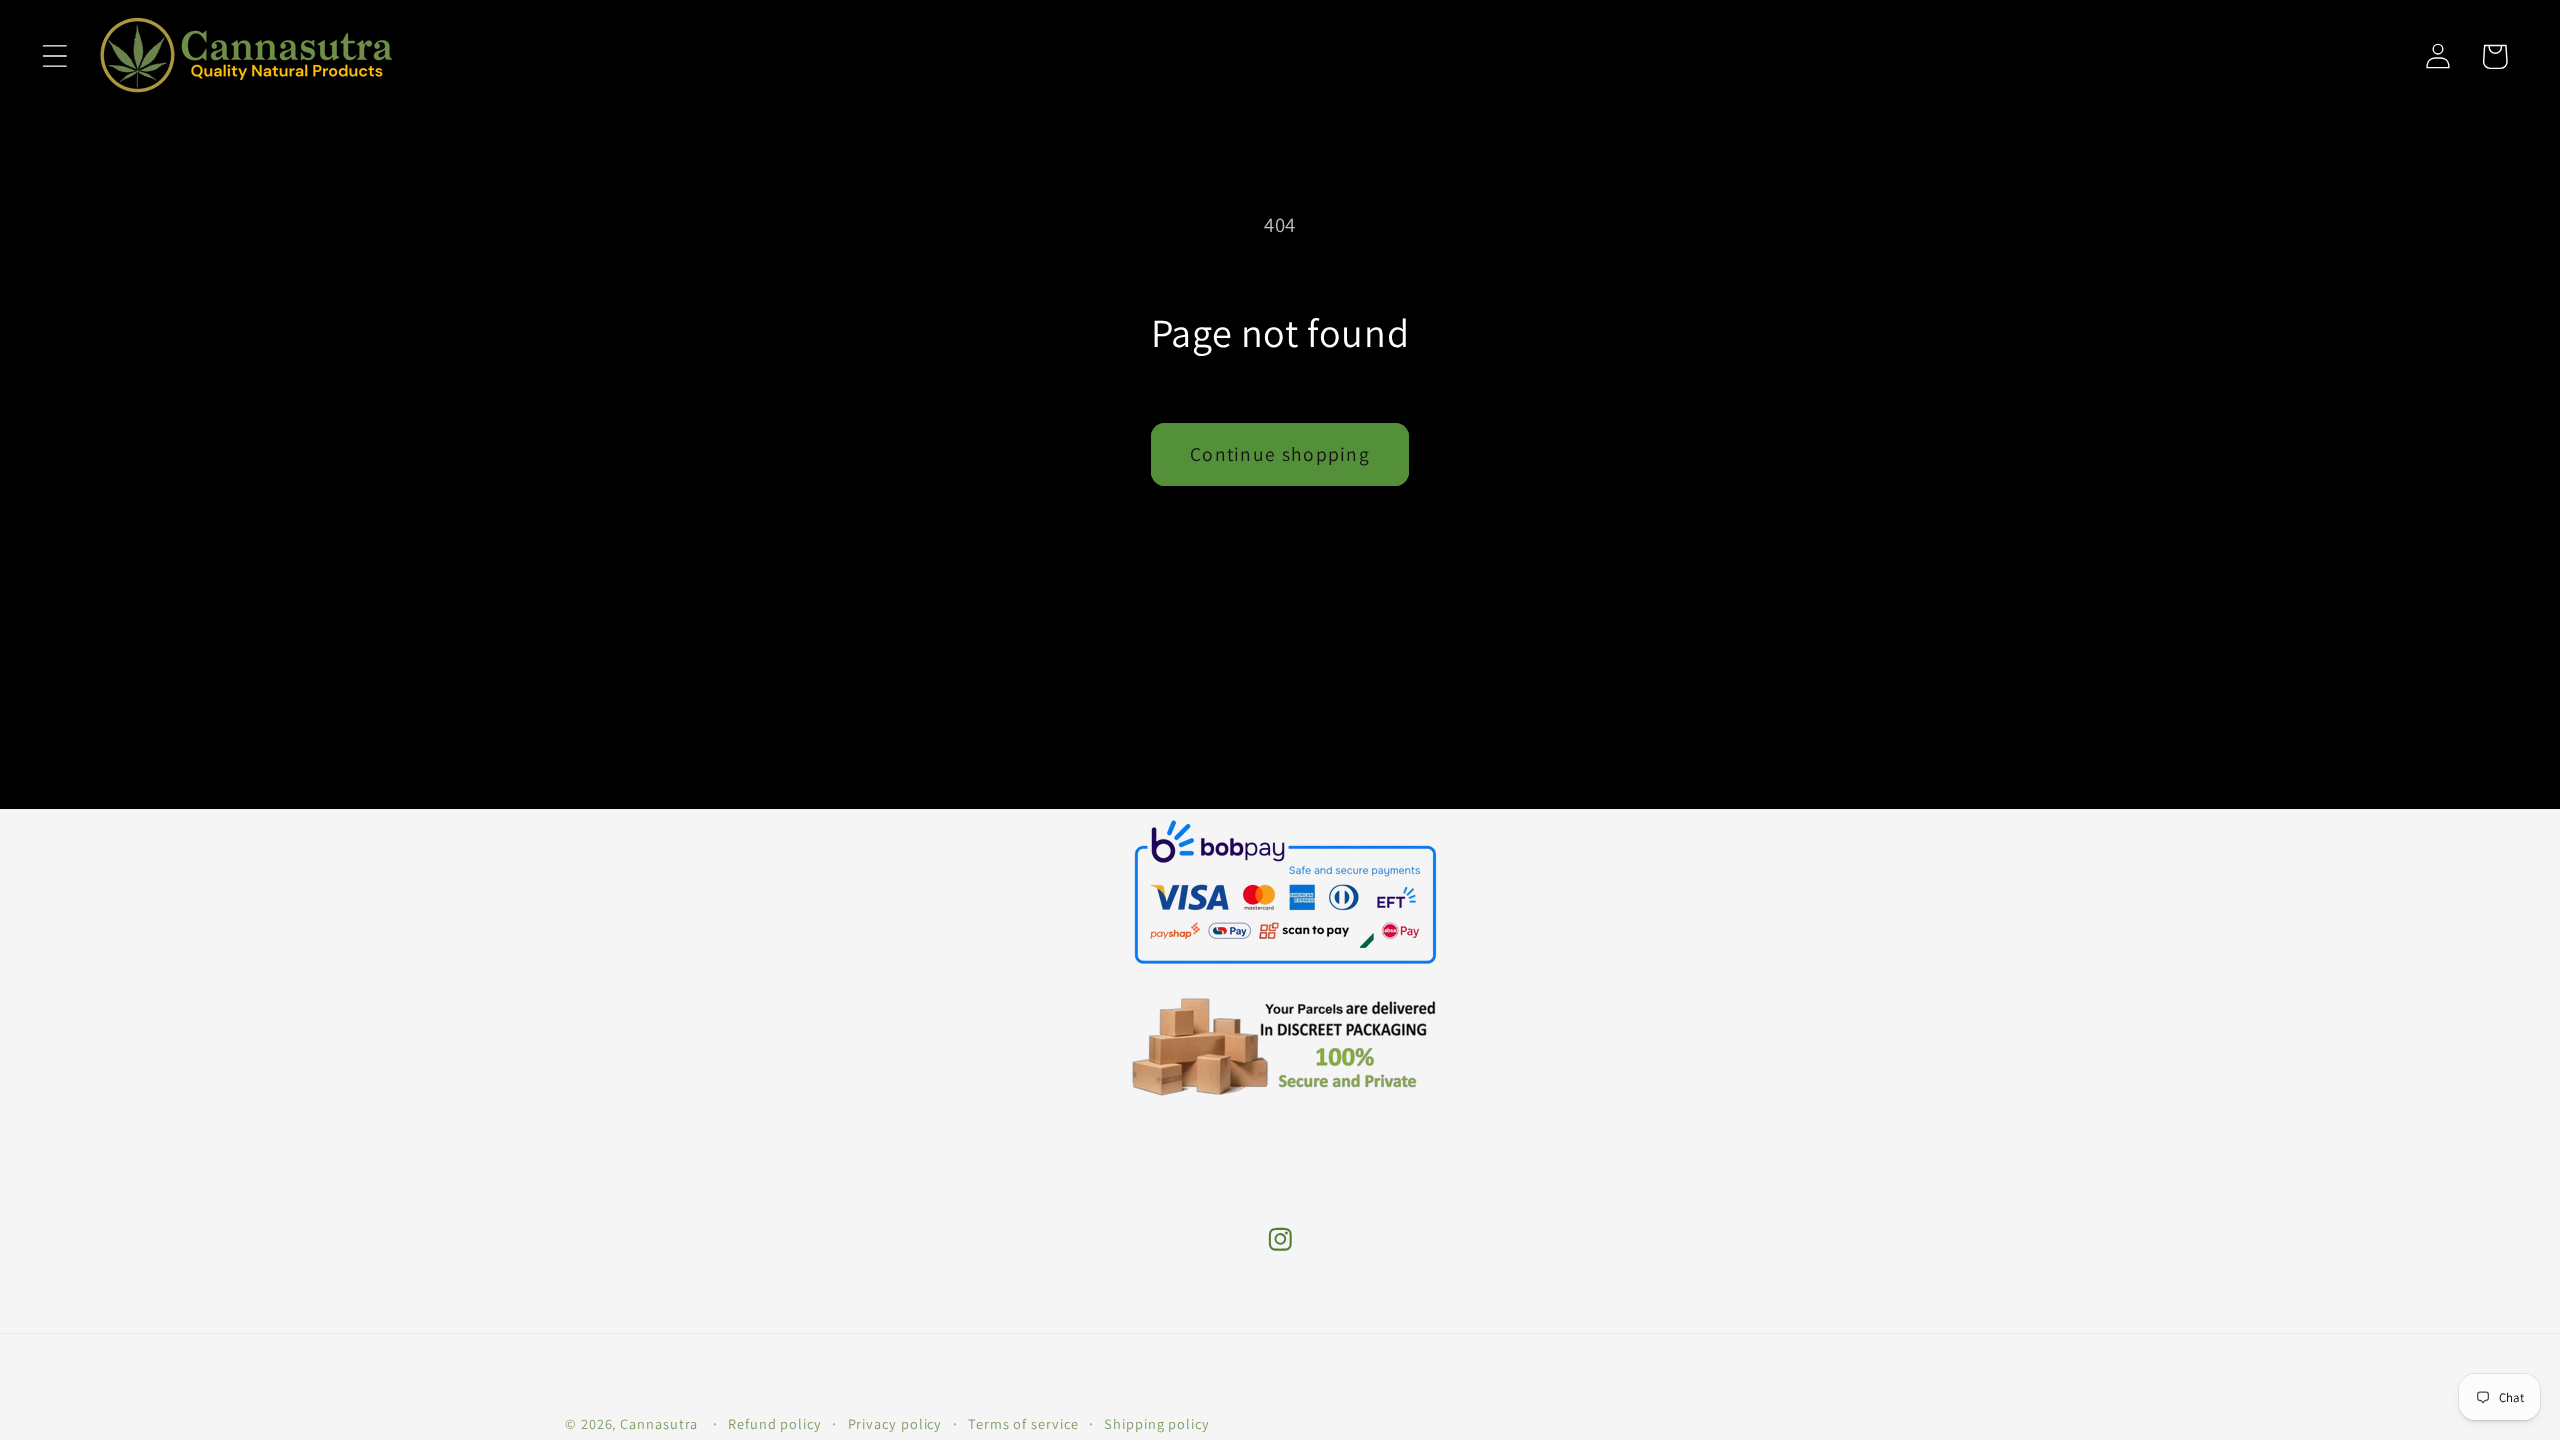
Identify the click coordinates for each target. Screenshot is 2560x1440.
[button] (54, 56)
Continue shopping (1280, 454)
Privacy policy (895, 1423)
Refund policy (775, 1423)
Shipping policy (1157, 1423)
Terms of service (1023, 1423)
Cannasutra (659, 1423)
